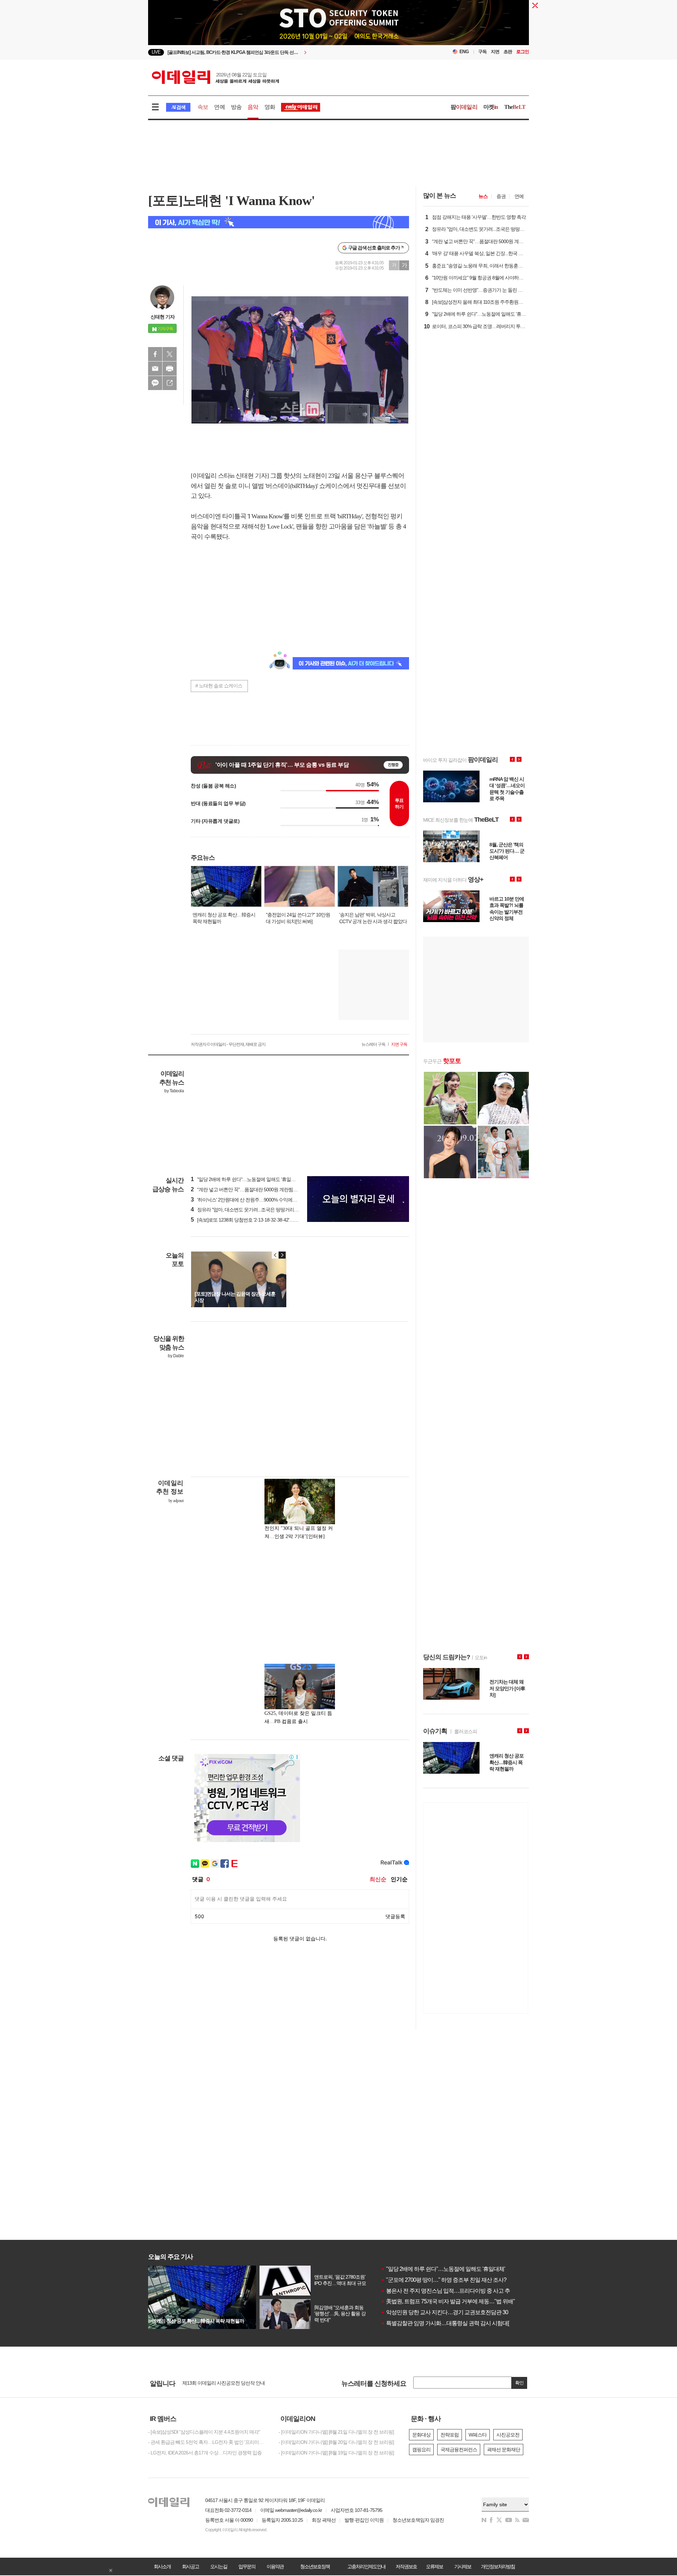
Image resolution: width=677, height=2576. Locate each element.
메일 (155, 369)
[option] (281, 52)
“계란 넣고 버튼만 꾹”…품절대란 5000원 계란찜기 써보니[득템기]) (260, 1190)
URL (170, 383)
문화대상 (421, 2435)
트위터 (170, 354)
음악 (253, 107)
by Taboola (174, 1091)
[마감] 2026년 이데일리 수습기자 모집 (220, 2384)
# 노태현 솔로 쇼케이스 (219, 686)
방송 (236, 107)
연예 (219, 107)
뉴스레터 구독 (373, 1044)
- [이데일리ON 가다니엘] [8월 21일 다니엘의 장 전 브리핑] (336, 2432)
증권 (501, 196)
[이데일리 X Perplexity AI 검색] (279, 222)
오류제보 (434, 2566)
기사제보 (463, 2566)
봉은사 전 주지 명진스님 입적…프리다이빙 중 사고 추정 (448, 2291)
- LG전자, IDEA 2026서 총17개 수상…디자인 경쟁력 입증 (205, 2453)
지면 (495, 52)
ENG (464, 52)
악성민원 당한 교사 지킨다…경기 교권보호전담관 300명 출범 (454, 2312)
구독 (482, 52)
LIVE (156, 52)
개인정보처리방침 (498, 2566)
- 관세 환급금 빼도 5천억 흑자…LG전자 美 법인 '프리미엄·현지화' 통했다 (208, 2442)
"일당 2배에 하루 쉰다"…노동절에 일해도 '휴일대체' (443, 2269)
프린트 (170, 369)
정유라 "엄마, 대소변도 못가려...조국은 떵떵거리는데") (248, 1210)
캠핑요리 (421, 2450)
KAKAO (155, 383)
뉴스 (483, 196)
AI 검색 (178, 107)
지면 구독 (399, 1044)
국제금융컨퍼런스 (459, 2450)
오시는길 (219, 2566)
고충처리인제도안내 (366, 2566)
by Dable (176, 1356)
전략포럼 (450, 2435)
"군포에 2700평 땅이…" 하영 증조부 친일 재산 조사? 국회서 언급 (458, 2280)
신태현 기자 (163, 317)
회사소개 (162, 2566)
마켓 (491, 107)
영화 (270, 107)
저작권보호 (406, 2566)
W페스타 (478, 2435)
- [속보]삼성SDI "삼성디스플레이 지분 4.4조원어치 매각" (204, 2432)
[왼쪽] (275, 1255)
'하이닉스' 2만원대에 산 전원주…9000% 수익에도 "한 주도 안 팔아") (262, 1200)
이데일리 (215, 77)
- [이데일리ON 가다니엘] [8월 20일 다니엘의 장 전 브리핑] (336, 2442)
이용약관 (275, 2566)
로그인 (523, 52)
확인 (519, 2383)
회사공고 (190, 2566)
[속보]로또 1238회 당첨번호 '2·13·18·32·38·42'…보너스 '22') (254, 1220)
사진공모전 (508, 2435)
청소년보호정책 (315, 2566)
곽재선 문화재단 (504, 2450)
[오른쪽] (282, 1255)
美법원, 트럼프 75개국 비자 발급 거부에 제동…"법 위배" (448, 2301)
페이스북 (155, 354)
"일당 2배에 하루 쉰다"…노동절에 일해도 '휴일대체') (246, 1179)
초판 (508, 52)
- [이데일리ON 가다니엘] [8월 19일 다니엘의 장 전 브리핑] (336, 2453)
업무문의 (247, 2566)
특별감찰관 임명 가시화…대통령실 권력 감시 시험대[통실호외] (456, 2323)
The (515, 107)
